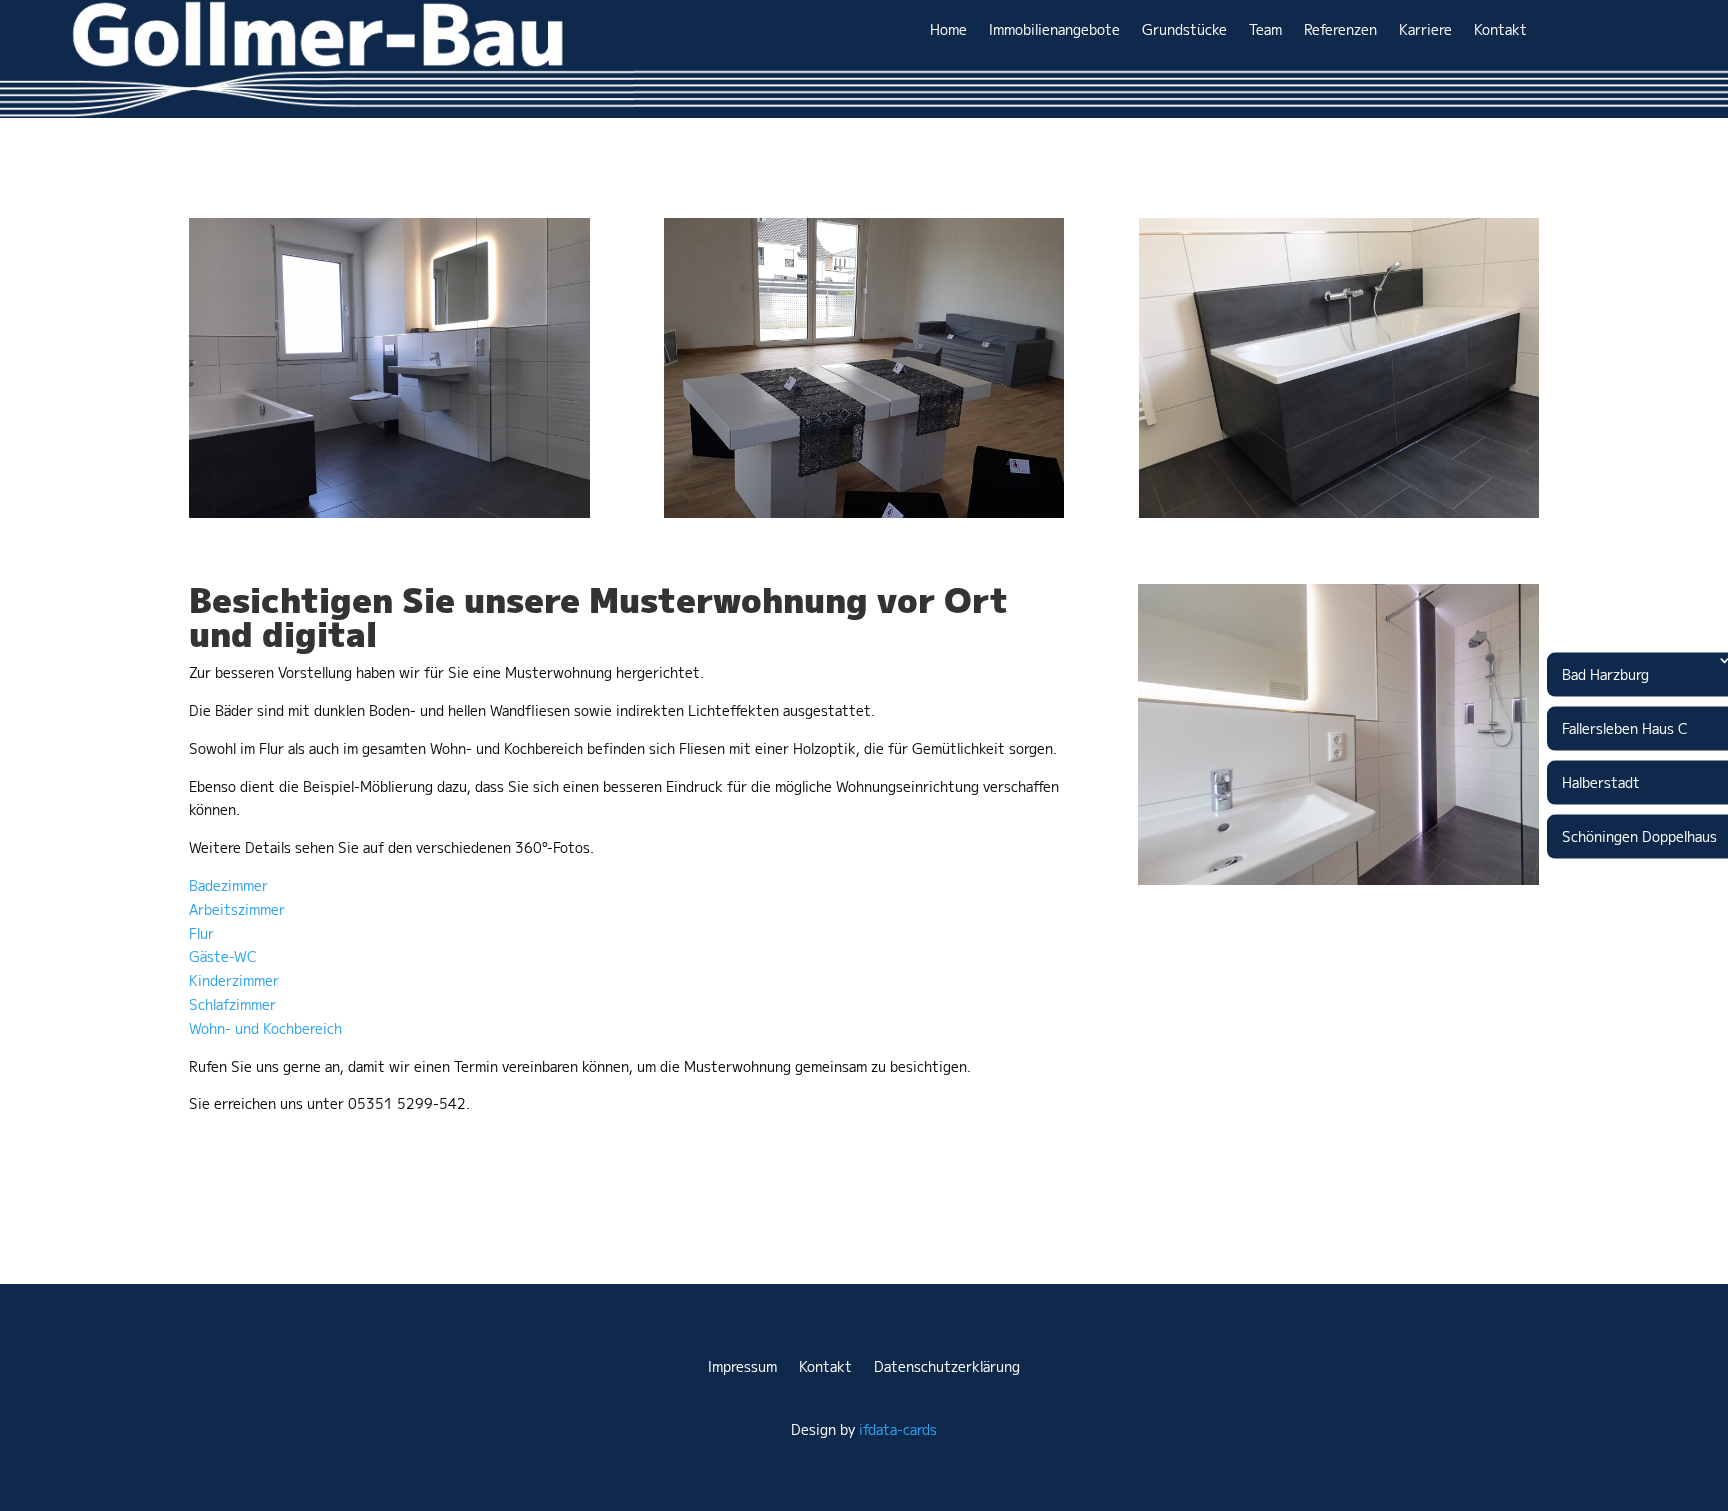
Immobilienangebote (1054, 30)
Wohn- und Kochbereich (265, 1029)
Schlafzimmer (232, 1005)
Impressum (742, 1367)
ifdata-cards (898, 1430)
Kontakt (1500, 30)
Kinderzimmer (234, 981)
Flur (201, 934)
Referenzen (1340, 30)
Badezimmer (228, 886)
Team (1265, 30)
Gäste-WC (223, 957)
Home (948, 30)
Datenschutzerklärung (947, 1367)
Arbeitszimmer (237, 910)
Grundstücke (1184, 30)
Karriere (1425, 30)
